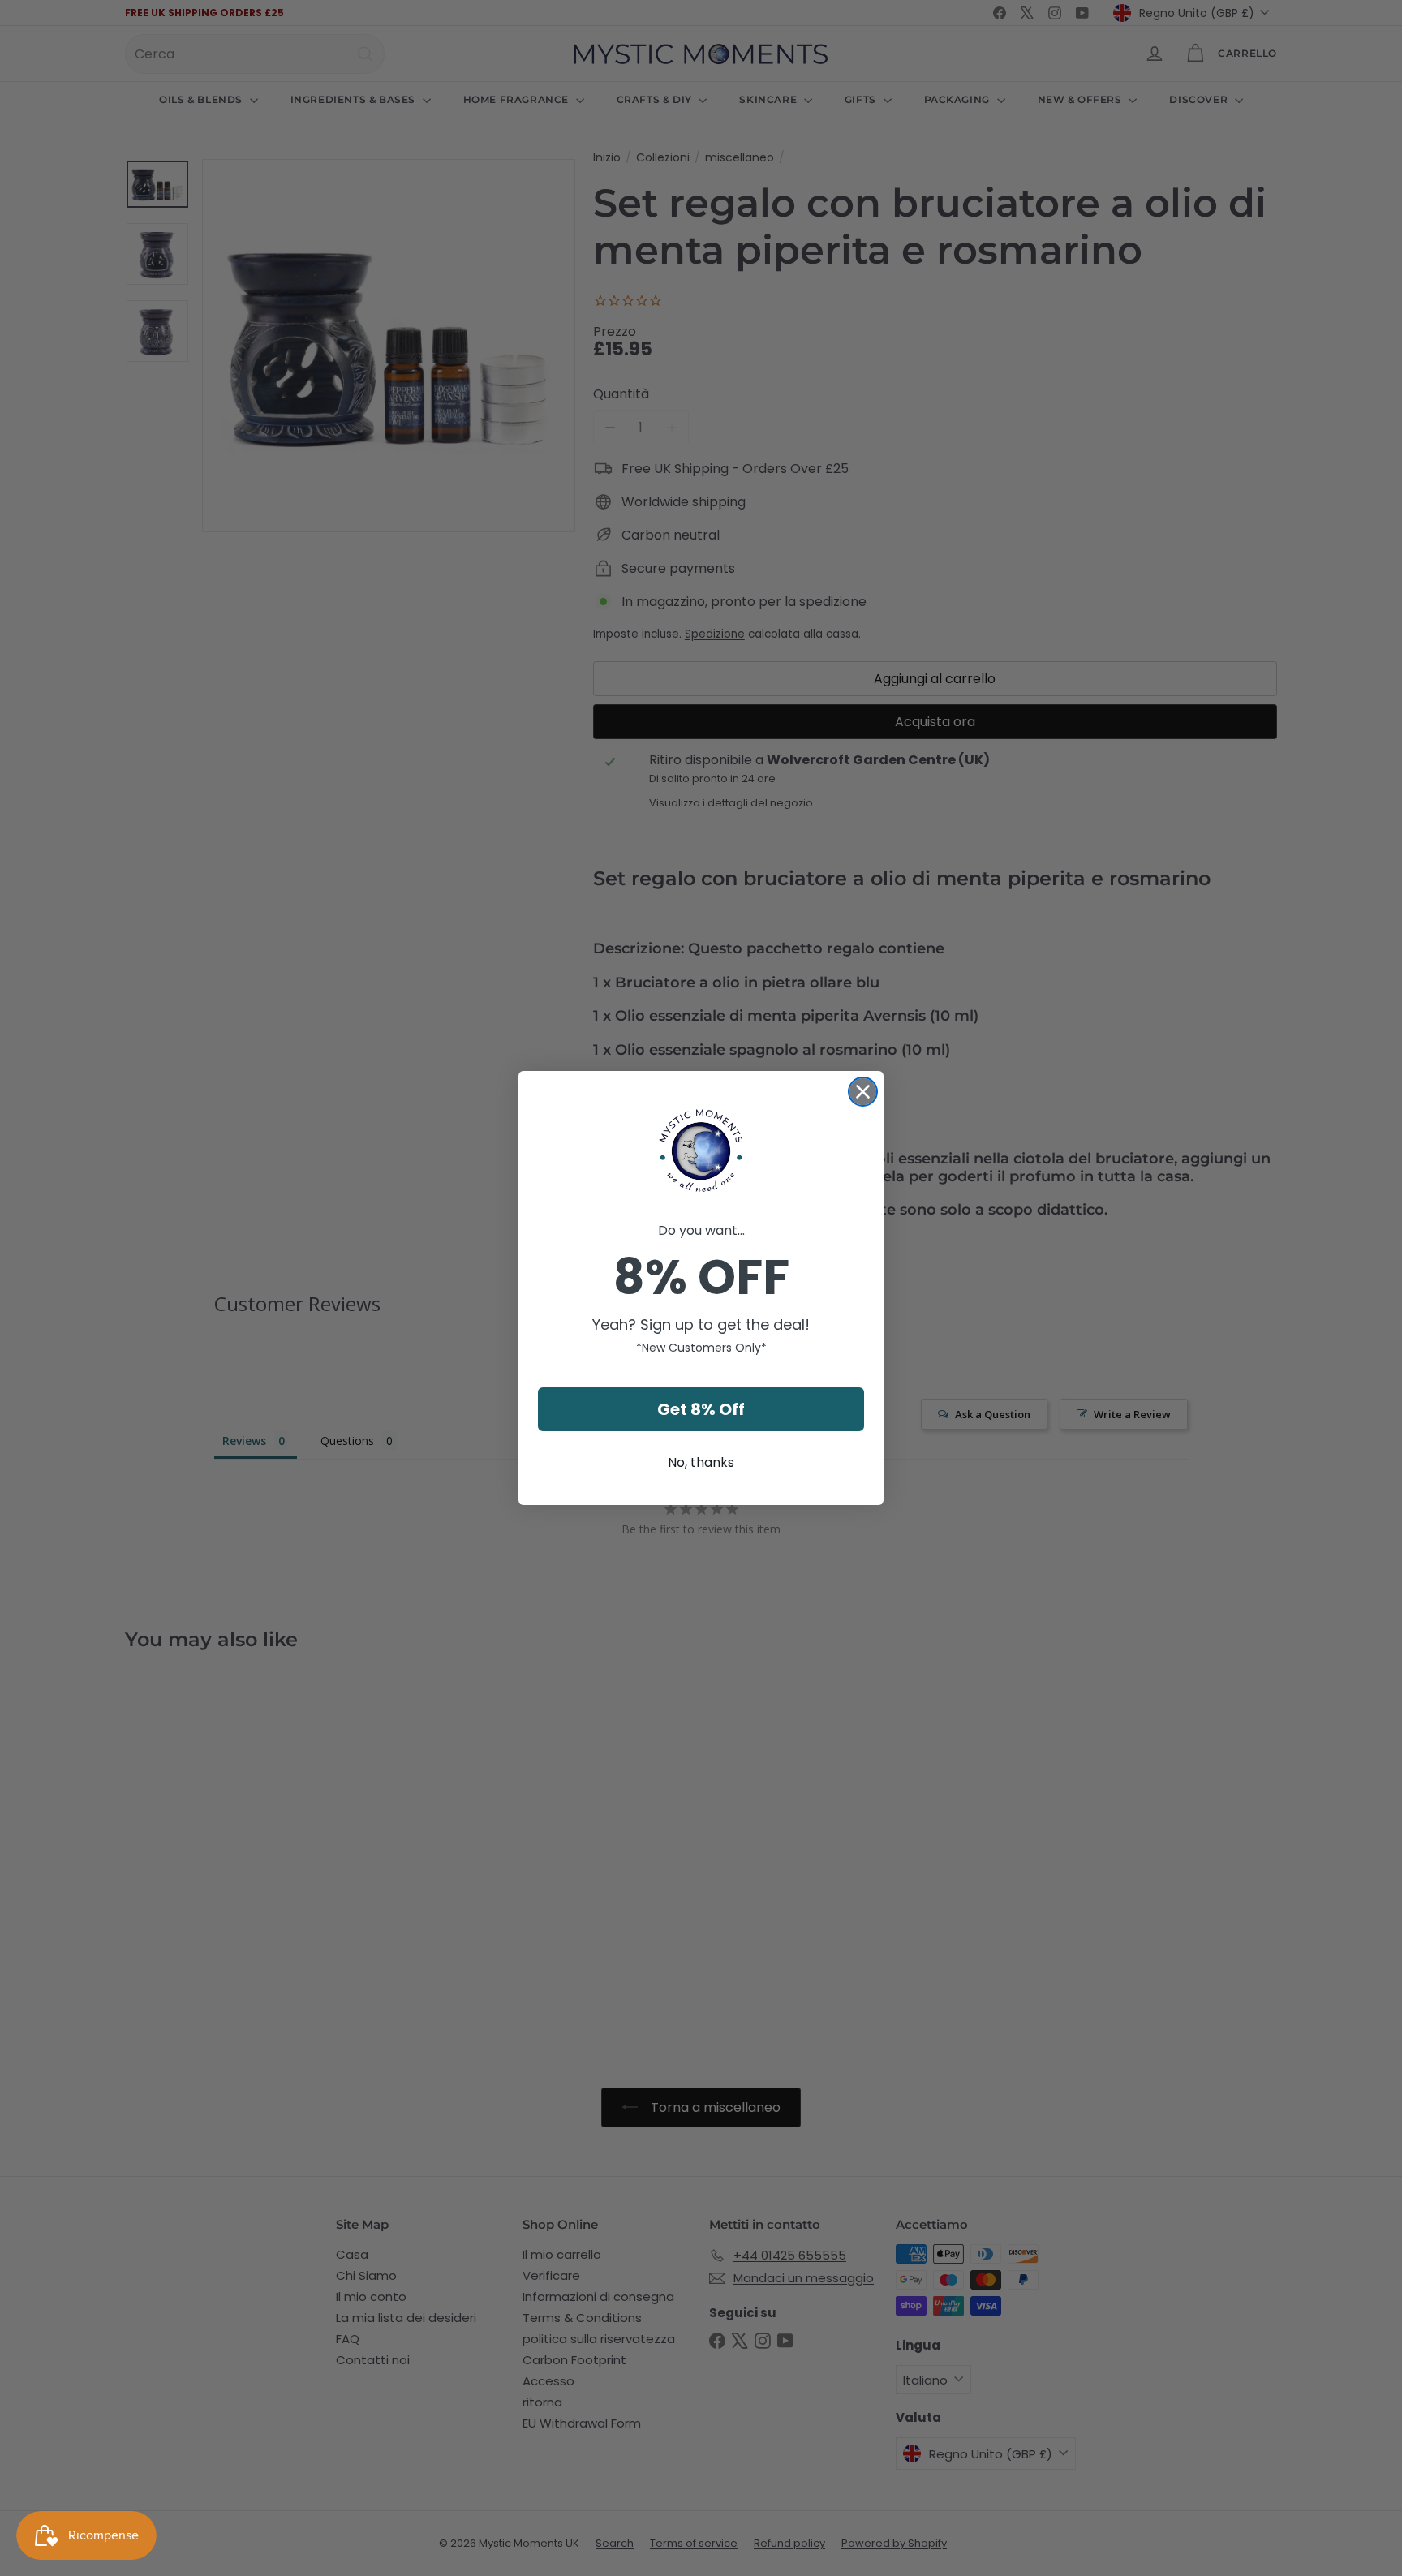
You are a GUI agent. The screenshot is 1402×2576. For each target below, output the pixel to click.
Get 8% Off (701, 1409)
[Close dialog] (863, 1092)
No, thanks (701, 1462)
